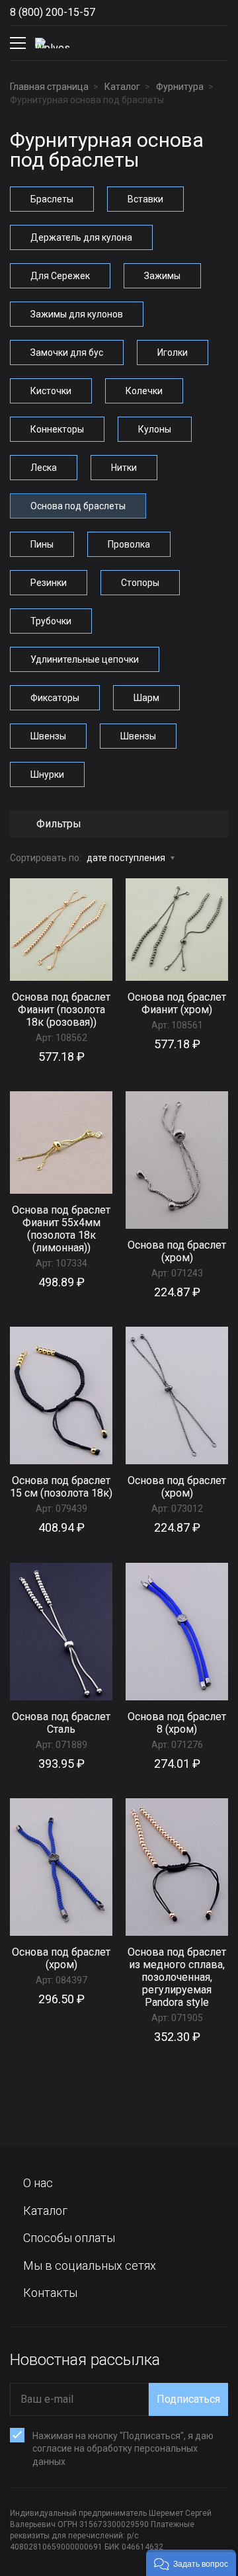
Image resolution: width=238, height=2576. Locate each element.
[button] (191, 2563)
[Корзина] (218, 43)
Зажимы (162, 276)
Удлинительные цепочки (85, 659)
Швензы (48, 736)
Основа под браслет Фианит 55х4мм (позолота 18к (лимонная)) (61, 1229)
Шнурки (47, 774)
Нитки (124, 468)
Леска (44, 468)
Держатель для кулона (81, 237)
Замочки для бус (67, 353)
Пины (42, 544)
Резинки (49, 583)
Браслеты (52, 199)
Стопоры (140, 583)
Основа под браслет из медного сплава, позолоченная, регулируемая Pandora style (177, 1977)
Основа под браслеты (78, 506)
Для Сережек (60, 276)
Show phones (108, 13)
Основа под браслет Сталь (61, 1723)
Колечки (144, 391)
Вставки (145, 199)
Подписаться (188, 2399)
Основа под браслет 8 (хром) (177, 1723)
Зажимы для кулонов (77, 314)
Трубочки (51, 621)
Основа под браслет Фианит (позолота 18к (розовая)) (61, 1010)
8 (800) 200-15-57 (53, 12)
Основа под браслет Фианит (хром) (177, 1003)
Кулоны (155, 429)
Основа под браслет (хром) (177, 1251)
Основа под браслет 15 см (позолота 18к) (61, 1487)
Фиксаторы (55, 698)
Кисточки (51, 391)
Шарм (146, 698)
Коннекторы (57, 429)
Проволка (129, 544)
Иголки (173, 353)
